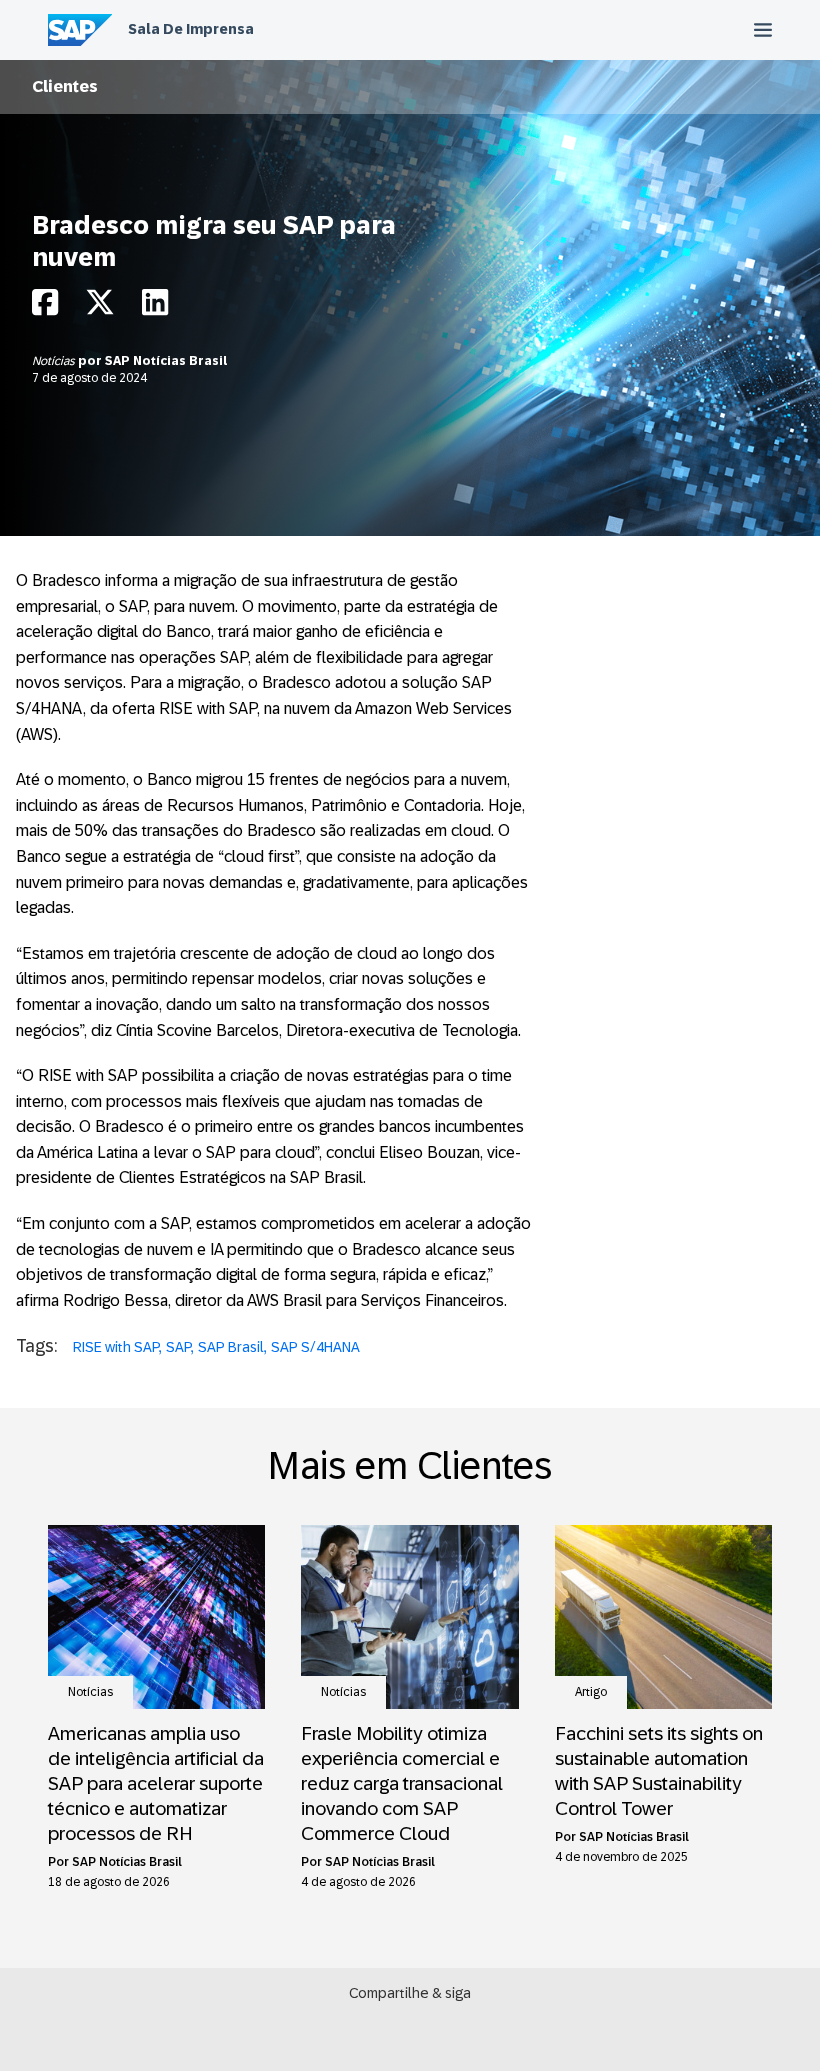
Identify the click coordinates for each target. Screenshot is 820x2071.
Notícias (55, 361)
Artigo (591, 1692)
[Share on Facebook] (45, 307)
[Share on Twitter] (100, 307)
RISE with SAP (116, 1347)
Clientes (65, 86)
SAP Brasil (231, 1347)
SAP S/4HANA (315, 1347)
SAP (178, 1347)
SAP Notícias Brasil (166, 361)
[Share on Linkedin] (155, 307)
